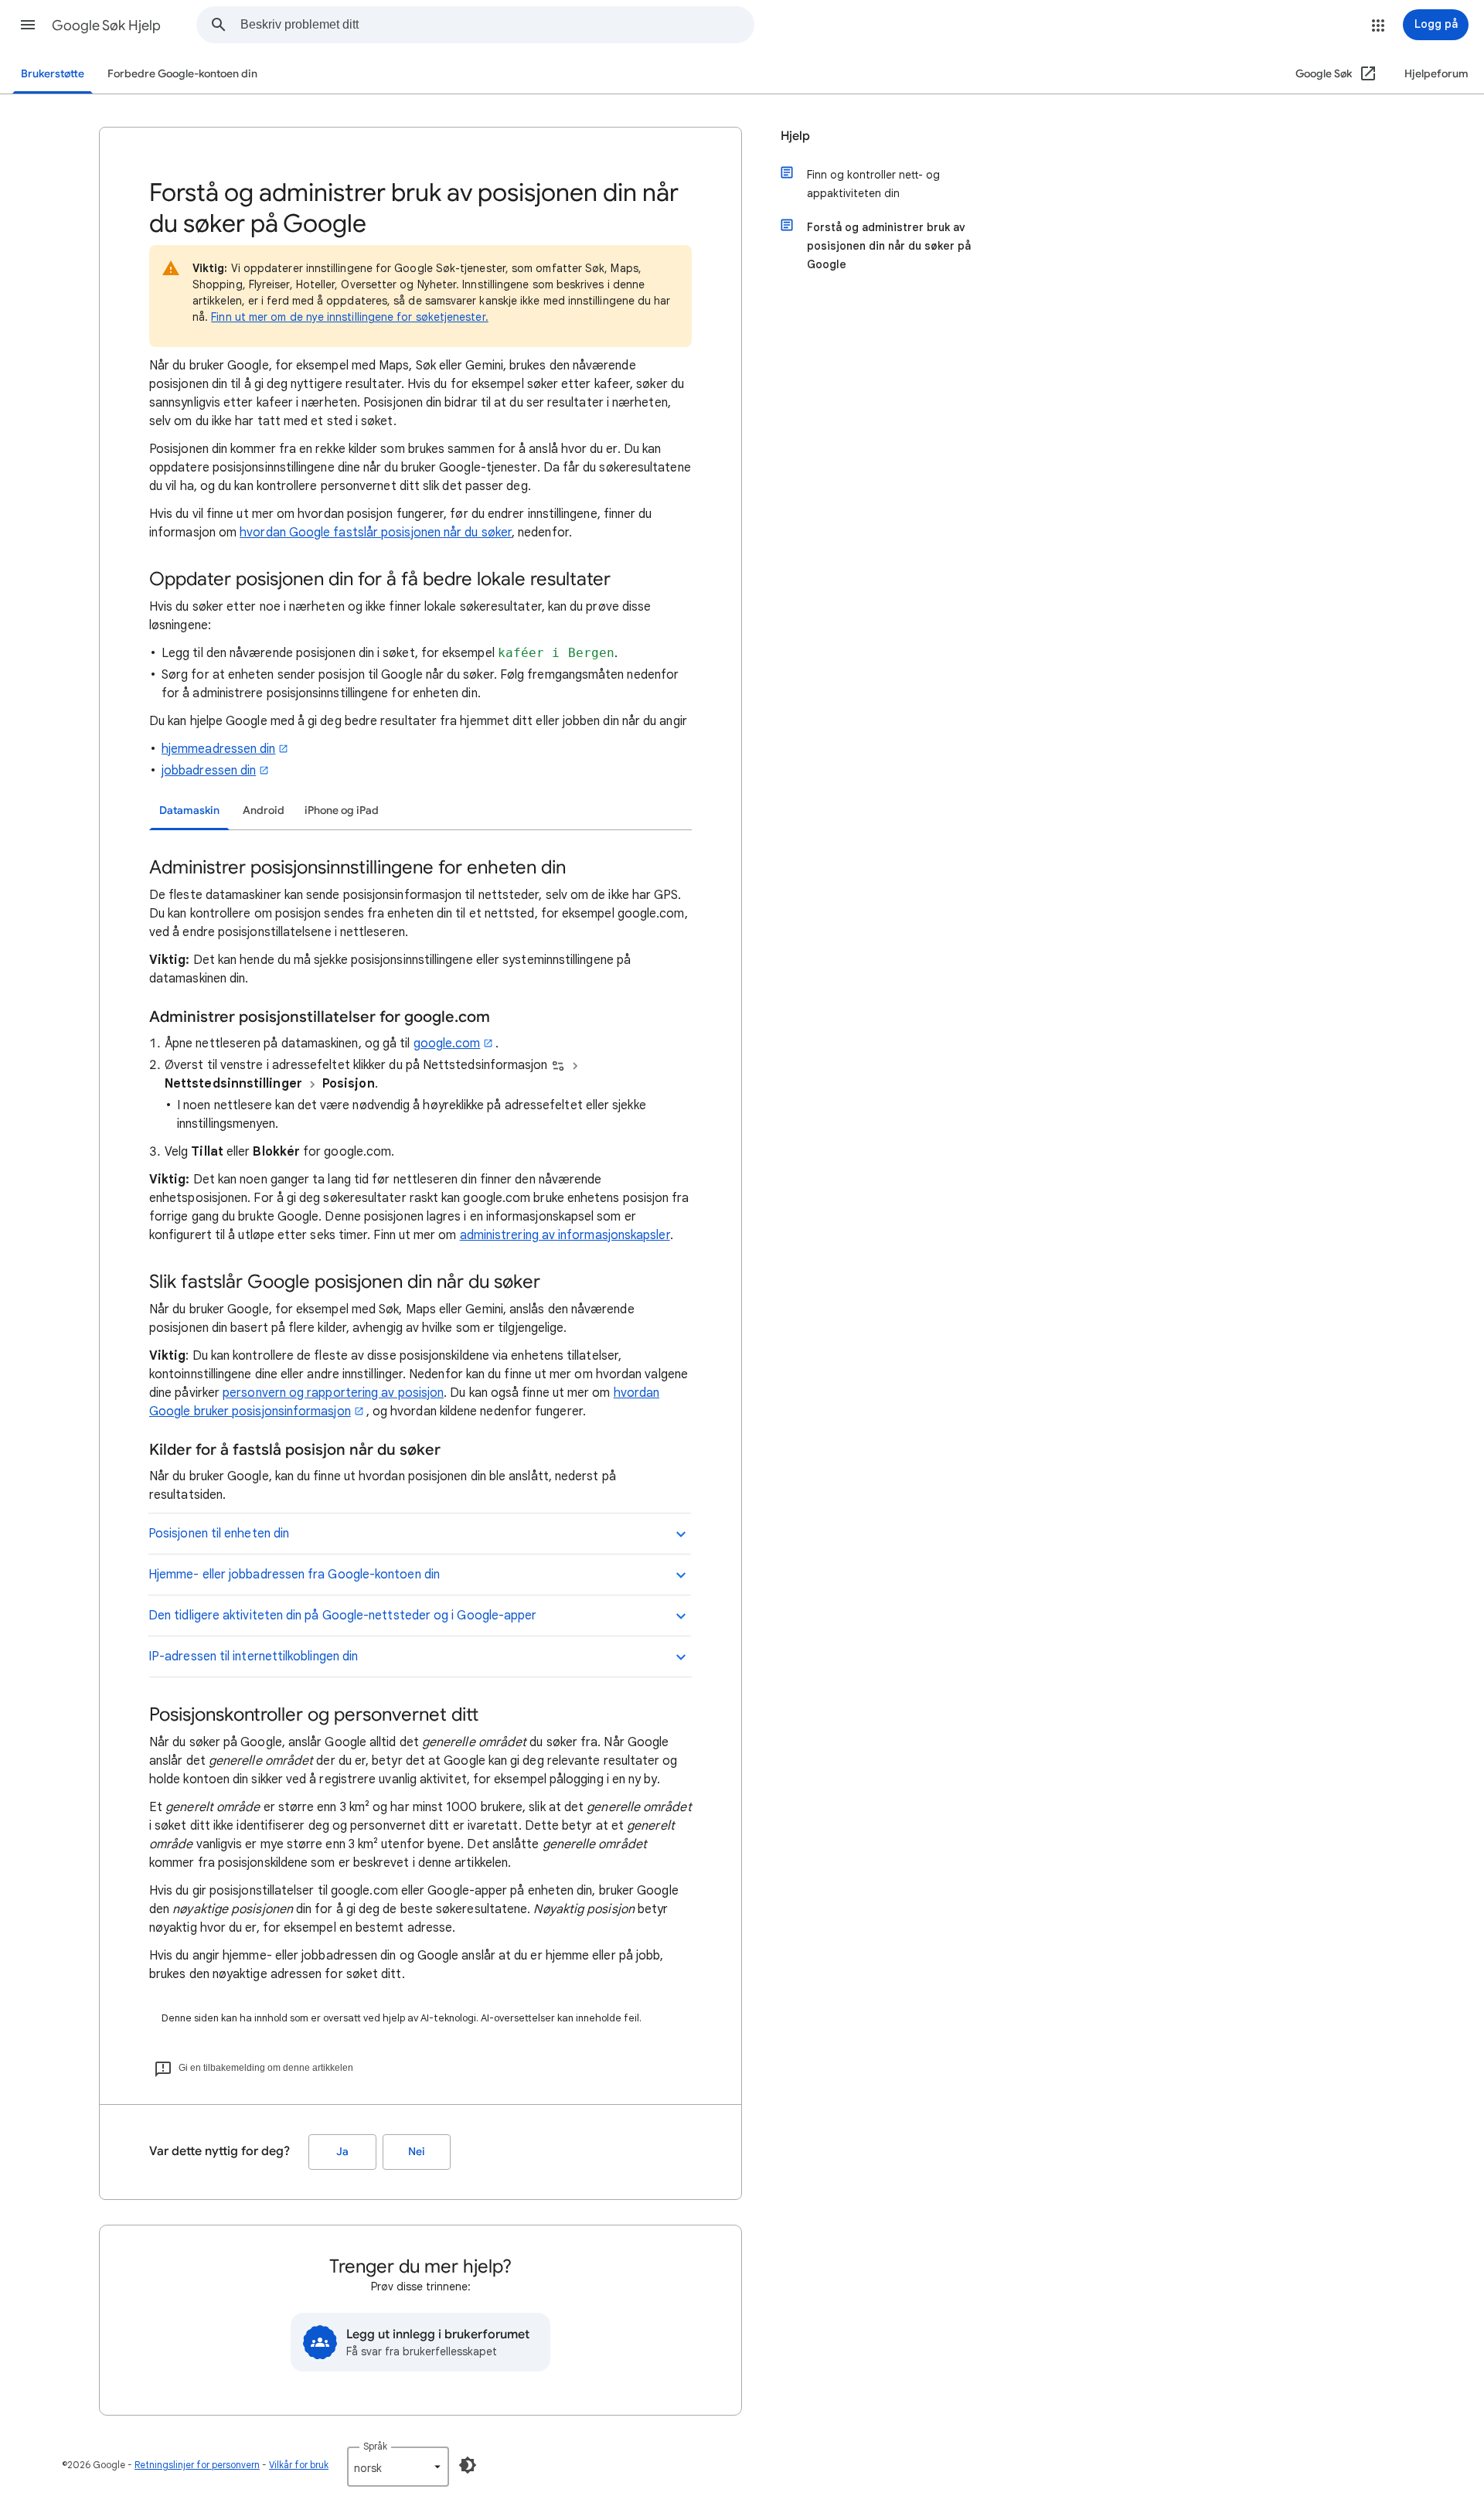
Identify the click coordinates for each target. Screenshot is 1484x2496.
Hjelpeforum (1436, 74)
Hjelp (795, 136)
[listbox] (398, 2467)
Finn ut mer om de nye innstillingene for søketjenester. (349, 317)
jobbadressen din (209, 771)
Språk (375, 2446)
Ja (342, 2152)
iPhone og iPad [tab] (342, 810)
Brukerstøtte (53, 74)
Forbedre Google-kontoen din (182, 74)
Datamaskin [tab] (189, 810)
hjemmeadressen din (218, 749)
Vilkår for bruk (299, 2465)
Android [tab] (264, 810)
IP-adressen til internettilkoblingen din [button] (253, 1657)
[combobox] (497, 25)
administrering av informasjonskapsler (565, 1235)
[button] (28, 25)
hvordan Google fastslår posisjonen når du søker (376, 533)
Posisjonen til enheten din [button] (219, 1534)
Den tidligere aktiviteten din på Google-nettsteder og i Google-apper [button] (342, 1616)
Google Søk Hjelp (106, 26)
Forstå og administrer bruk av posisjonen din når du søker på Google (889, 246)
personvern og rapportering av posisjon (333, 1393)
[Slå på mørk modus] (468, 2465)
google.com (447, 1044)
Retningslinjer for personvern (197, 2465)
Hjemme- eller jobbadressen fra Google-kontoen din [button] (294, 1575)
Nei (417, 2152)
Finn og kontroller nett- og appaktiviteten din (873, 184)
